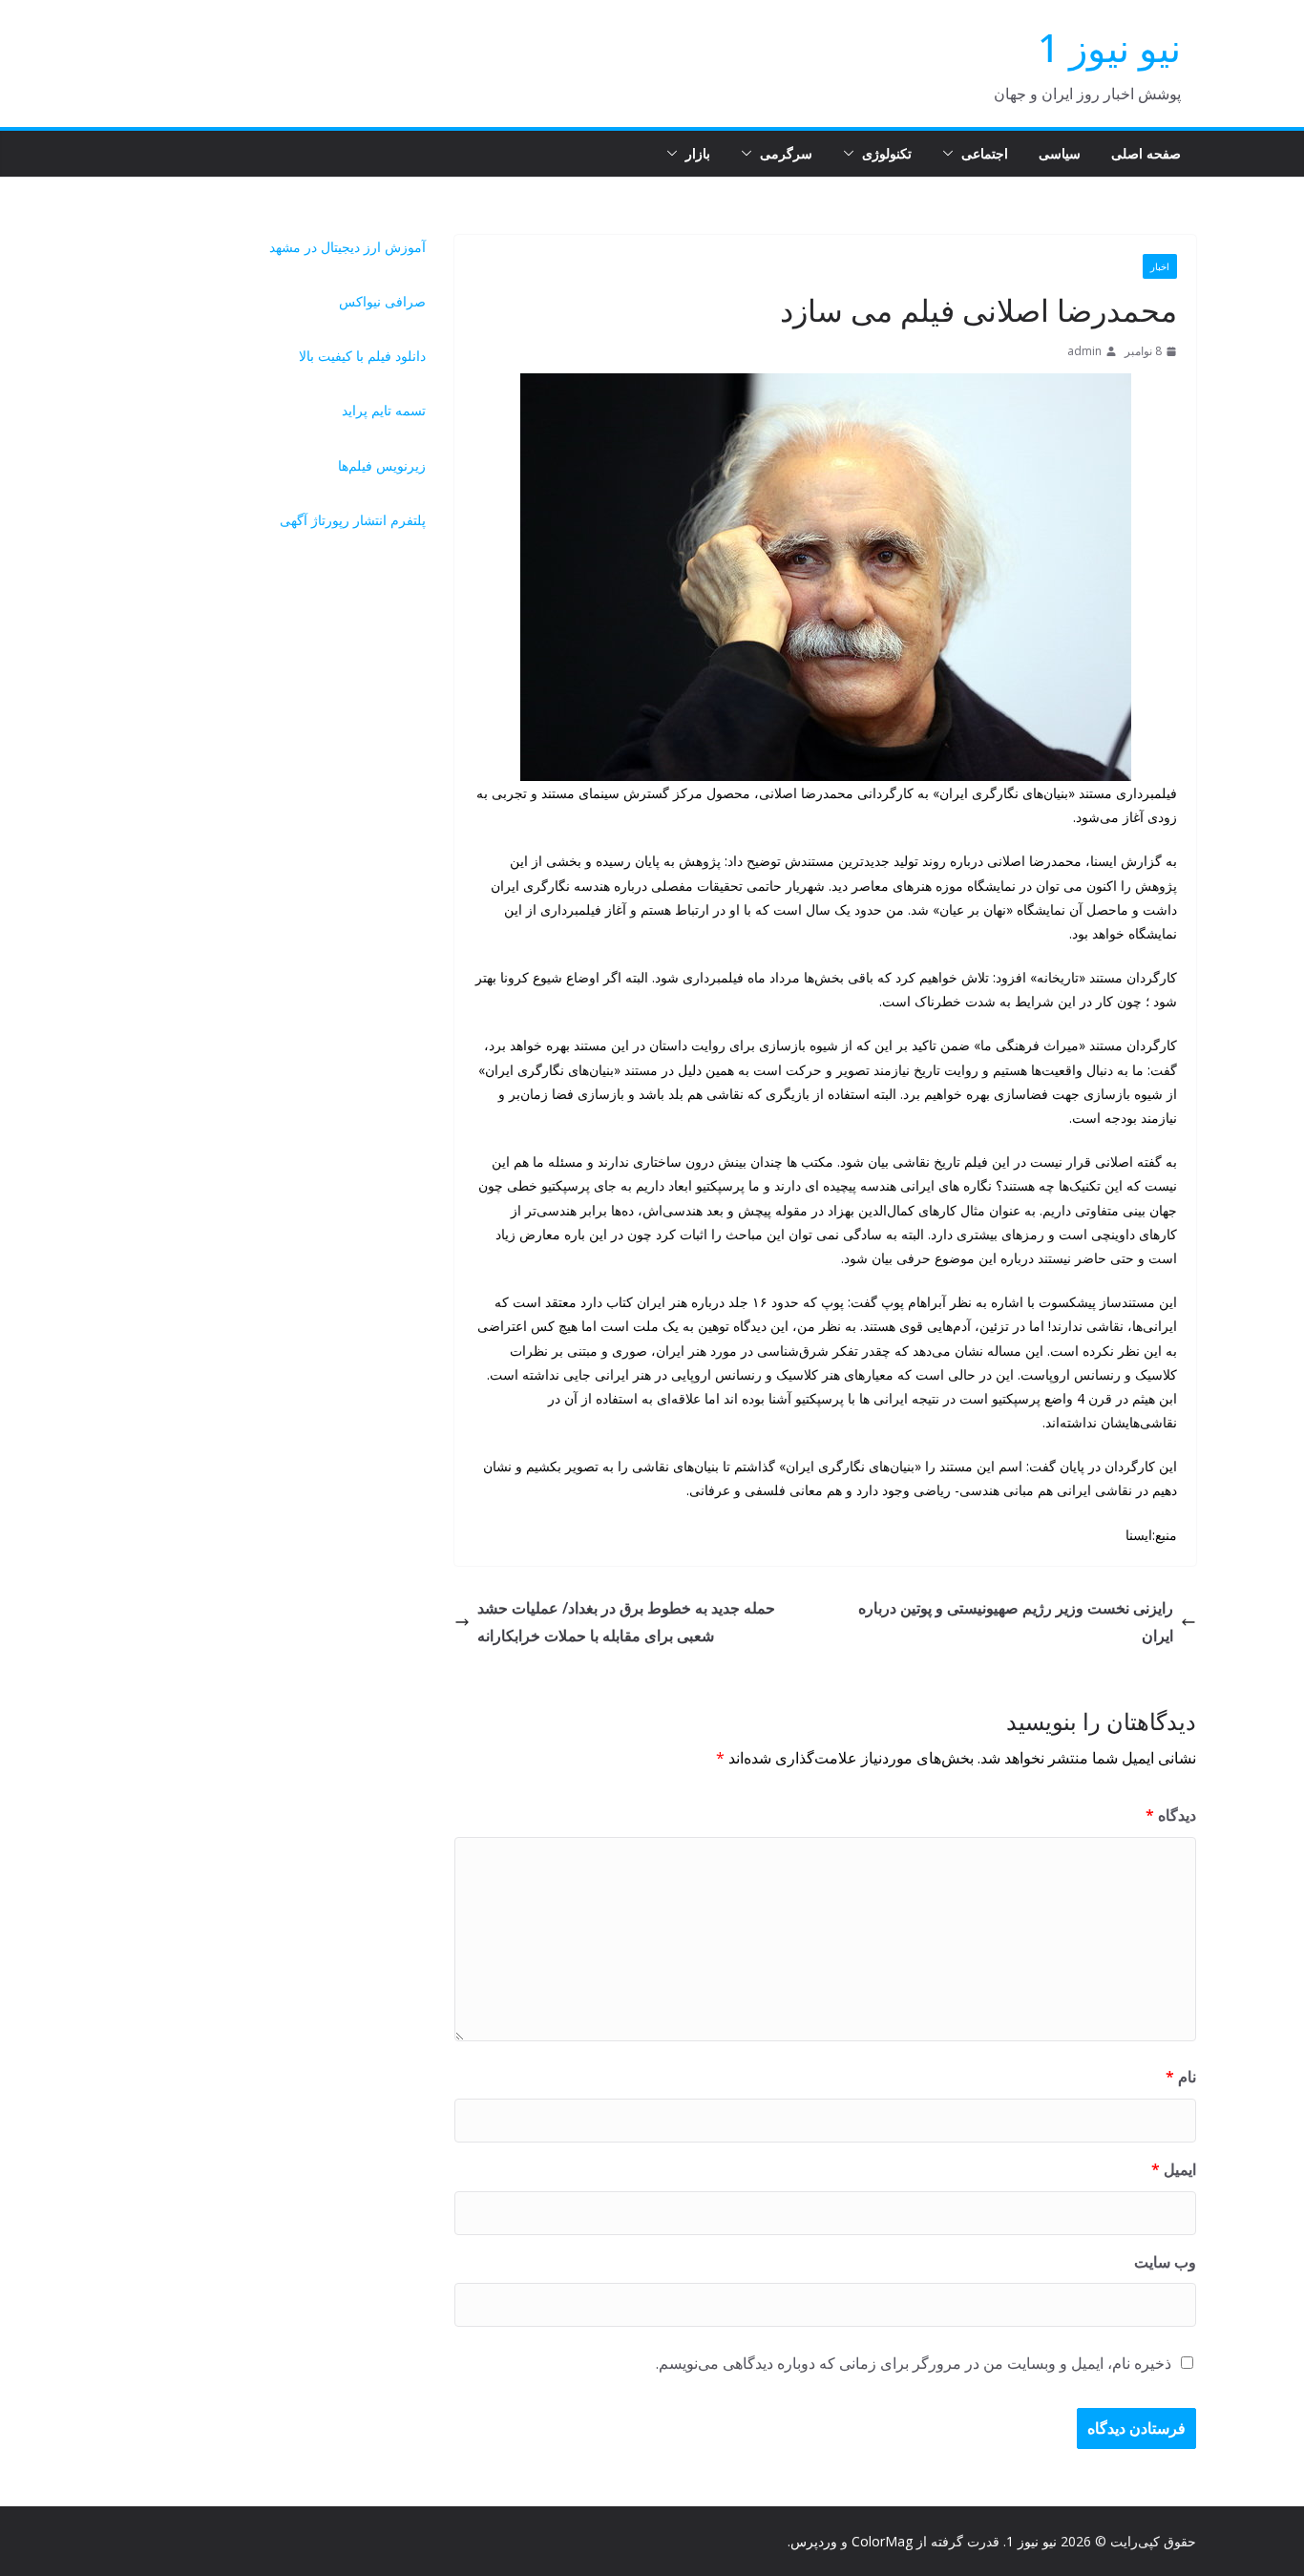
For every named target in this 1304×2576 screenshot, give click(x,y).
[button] (952, 154)
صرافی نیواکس (382, 301)
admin (1084, 351)
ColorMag (882, 2541)
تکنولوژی (887, 153)
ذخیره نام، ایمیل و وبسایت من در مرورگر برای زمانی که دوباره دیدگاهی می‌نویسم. (914, 2363)
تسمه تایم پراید (384, 410)
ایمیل (1174, 2169)
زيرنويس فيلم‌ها (382, 465)
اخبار (1160, 266)
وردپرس (814, 2541)
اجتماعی (985, 153)
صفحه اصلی (1146, 153)
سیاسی (1060, 153)
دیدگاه (1171, 1815)
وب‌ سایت (1165, 2262)
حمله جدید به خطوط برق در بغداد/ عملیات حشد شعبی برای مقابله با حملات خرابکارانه (626, 1622)
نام (1181, 2077)
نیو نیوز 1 (1109, 47)
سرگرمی (786, 153)
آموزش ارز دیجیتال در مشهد (347, 247)
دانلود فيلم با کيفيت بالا (362, 356)
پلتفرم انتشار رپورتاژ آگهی (353, 520)
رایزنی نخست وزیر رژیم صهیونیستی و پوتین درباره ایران (1016, 1622)
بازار (698, 153)
